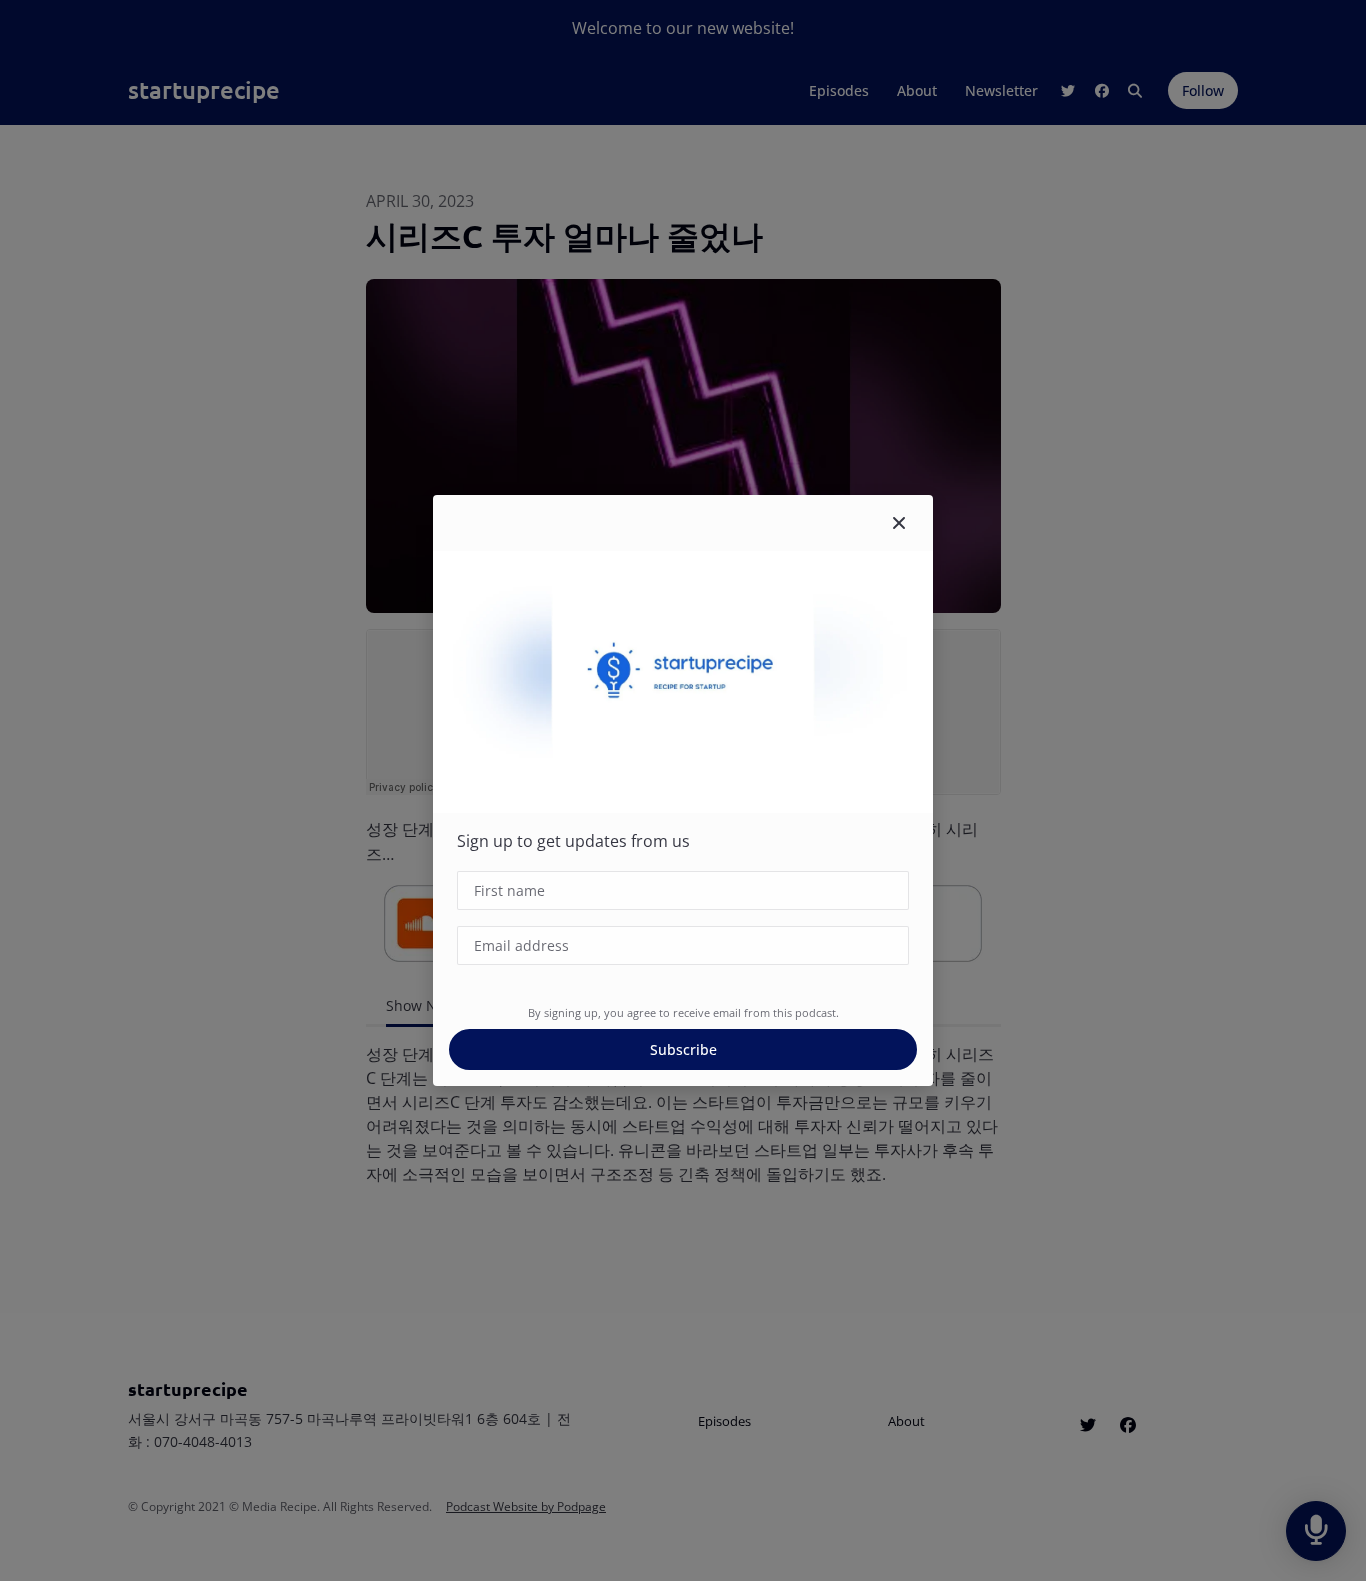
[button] (899, 523)
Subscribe (683, 1049)
